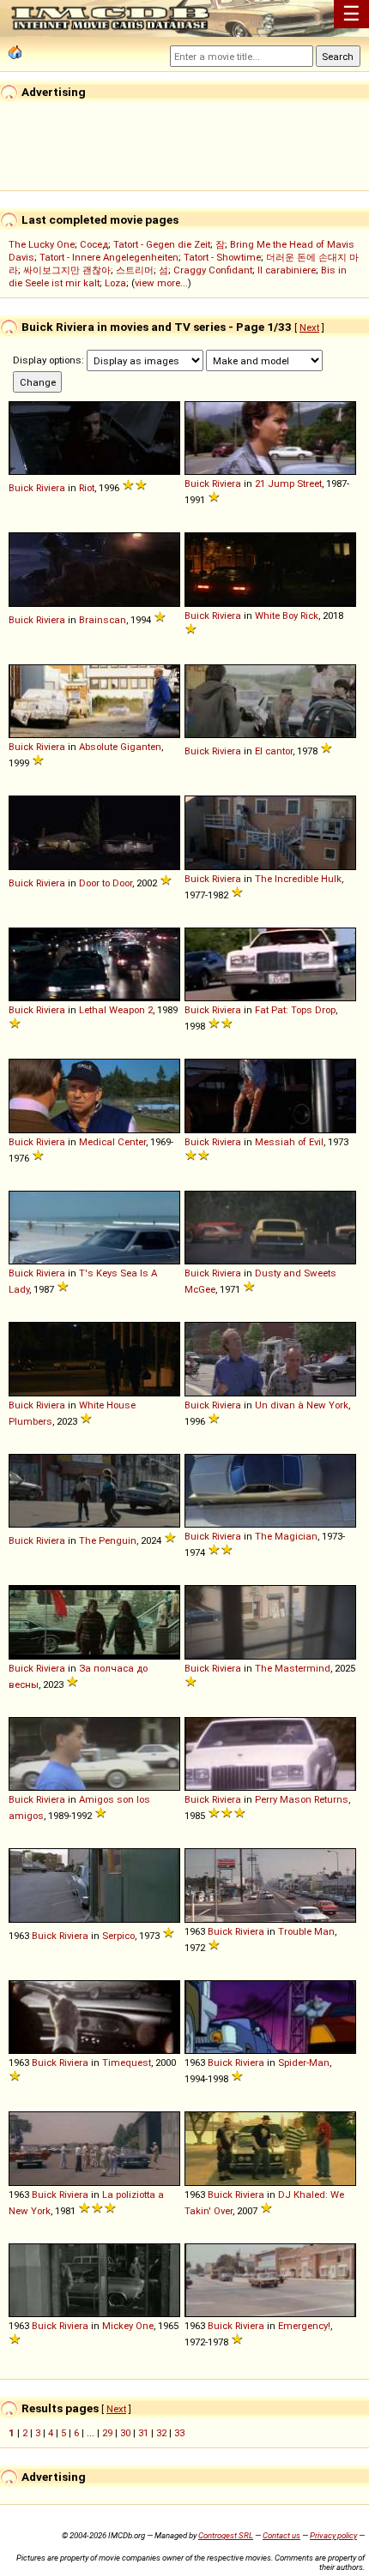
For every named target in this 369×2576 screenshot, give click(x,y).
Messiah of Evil (289, 1142)
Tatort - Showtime (222, 257)
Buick (21, 488)
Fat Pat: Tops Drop (295, 1010)
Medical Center (112, 1142)
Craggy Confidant (213, 270)
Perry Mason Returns (302, 1799)
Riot (87, 488)
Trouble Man (306, 1931)
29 (107, 2433)
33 (179, 2433)
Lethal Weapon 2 (116, 1010)
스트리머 (135, 270)
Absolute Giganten (120, 747)
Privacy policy (333, 2535)
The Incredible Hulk (298, 879)
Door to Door (106, 883)
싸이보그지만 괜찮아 (67, 270)
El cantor (274, 751)
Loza (115, 283)
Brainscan (103, 620)
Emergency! (304, 2326)
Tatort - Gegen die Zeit (162, 244)
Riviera (51, 488)
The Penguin (108, 1540)
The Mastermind (293, 1668)
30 (125, 2433)
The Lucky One (42, 244)
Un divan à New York (302, 1405)
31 (143, 2433)
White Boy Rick (287, 615)
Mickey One (128, 2326)
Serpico (118, 1936)
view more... (161, 283)
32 (161, 2433)
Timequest (127, 2063)
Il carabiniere (287, 270)
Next (309, 327)
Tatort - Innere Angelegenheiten (109, 257)
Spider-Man (304, 2063)
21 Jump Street (288, 483)
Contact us (281, 2535)
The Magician (286, 1536)
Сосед (94, 244)
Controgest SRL (226, 2535)
